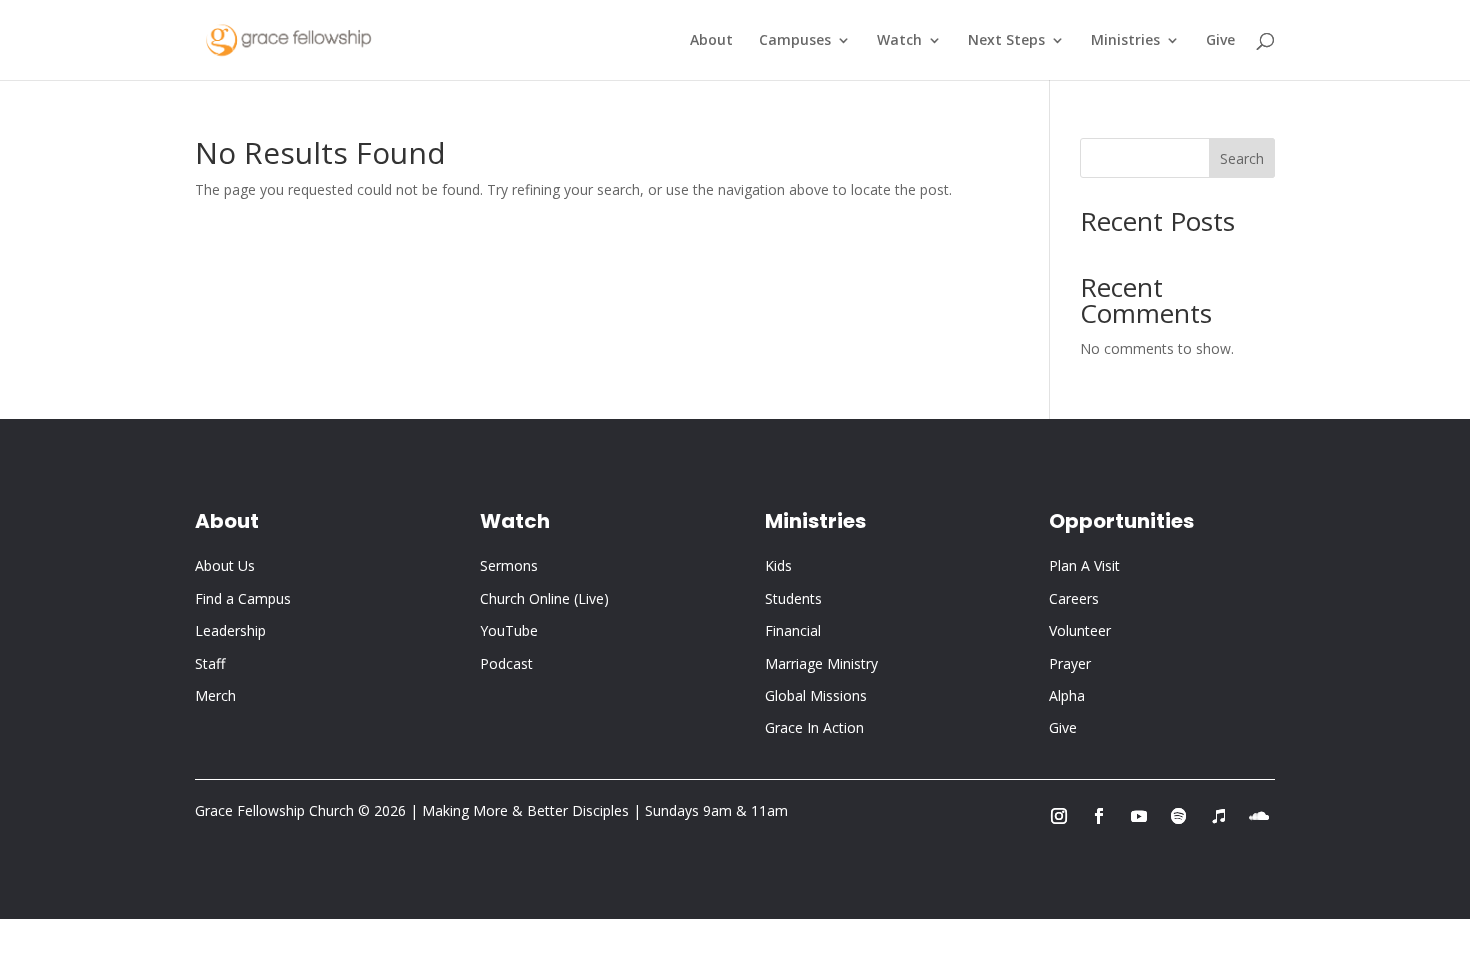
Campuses (795, 41)
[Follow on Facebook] (1099, 816)
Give (1220, 41)
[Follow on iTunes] (1219, 816)
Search (1242, 158)
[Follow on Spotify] (1179, 816)
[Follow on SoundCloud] (1259, 816)
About (711, 41)
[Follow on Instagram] (1059, 816)
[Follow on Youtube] (1139, 816)
